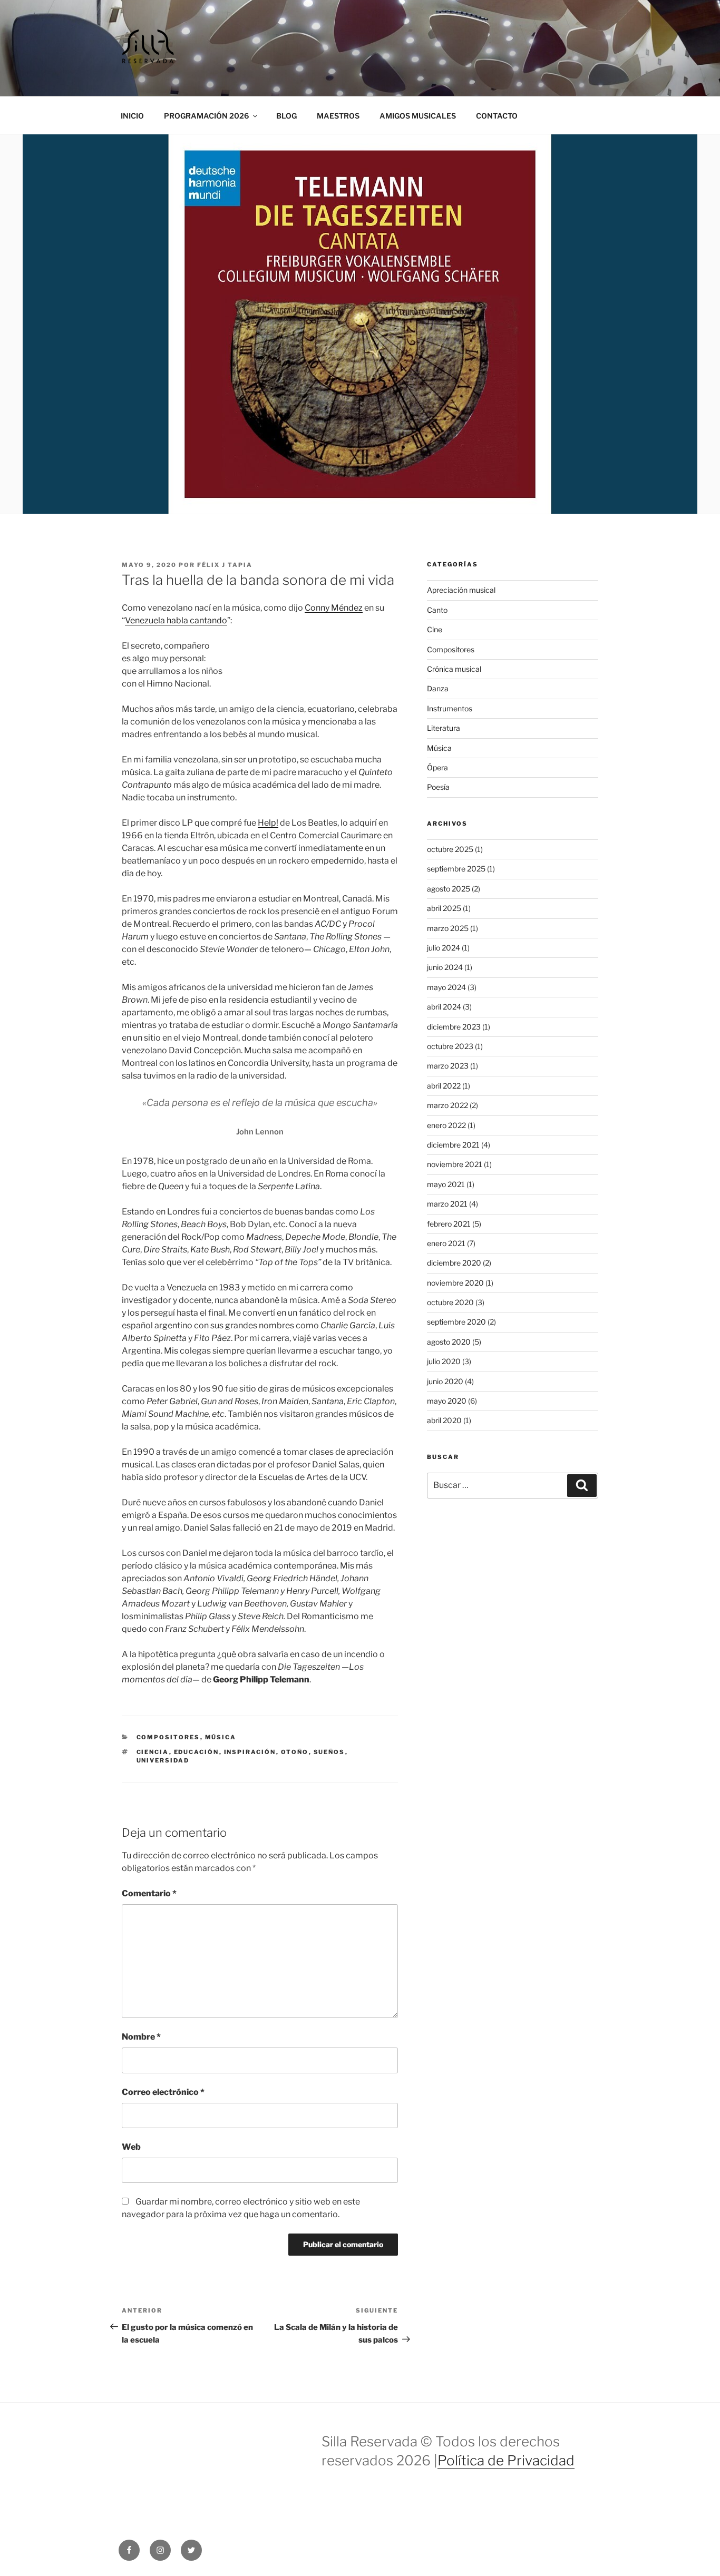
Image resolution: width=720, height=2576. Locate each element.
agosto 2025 (449, 889)
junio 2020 (445, 1381)
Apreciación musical (461, 590)
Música (221, 1737)
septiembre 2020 (456, 1322)
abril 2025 (444, 908)
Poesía (438, 787)
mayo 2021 (446, 1184)
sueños (329, 1752)
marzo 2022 (447, 1105)
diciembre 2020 (454, 1263)
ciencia (153, 1752)
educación (197, 1752)
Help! (268, 823)
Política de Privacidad (506, 2460)
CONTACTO (497, 116)
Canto (437, 610)
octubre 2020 (450, 1302)
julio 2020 (444, 1361)
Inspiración (250, 1752)
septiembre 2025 (456, 869)
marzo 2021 (447, 1204)
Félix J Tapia (225, 565)
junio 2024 (445, 967)
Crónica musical (454, 669)
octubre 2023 (450, 1046)
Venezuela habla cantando (176, 620)
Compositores (168, 1737)
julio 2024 (444, 948)
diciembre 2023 (454, 1027)
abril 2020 (444, 1420)
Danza (438, 688)
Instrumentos (450, 708)
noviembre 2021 (455, 1164)
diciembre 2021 (453, 1145)
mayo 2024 (446, 987)
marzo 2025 (448, 928)
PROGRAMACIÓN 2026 (206, 116)
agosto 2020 (449, 1342)
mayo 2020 (447, 1401)
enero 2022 (446, 1125)
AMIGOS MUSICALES (418, 116)
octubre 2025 (450, 849)
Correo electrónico (163, 2092)
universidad (163, 1760)
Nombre (141, 2037)
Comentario (149, 1893)
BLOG (286, 116)
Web (131, 2147)
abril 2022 (444, 1086)
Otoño (295, 1752)
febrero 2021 (449, 1224)
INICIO (132, 116)
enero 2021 (446, 1243)
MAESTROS (338, 116)
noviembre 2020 (455, 1283)
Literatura (444, 728)
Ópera (437, 767)
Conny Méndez (334, 608)
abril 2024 (444, 1007)
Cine (435, 629)
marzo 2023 (448, 1066)
